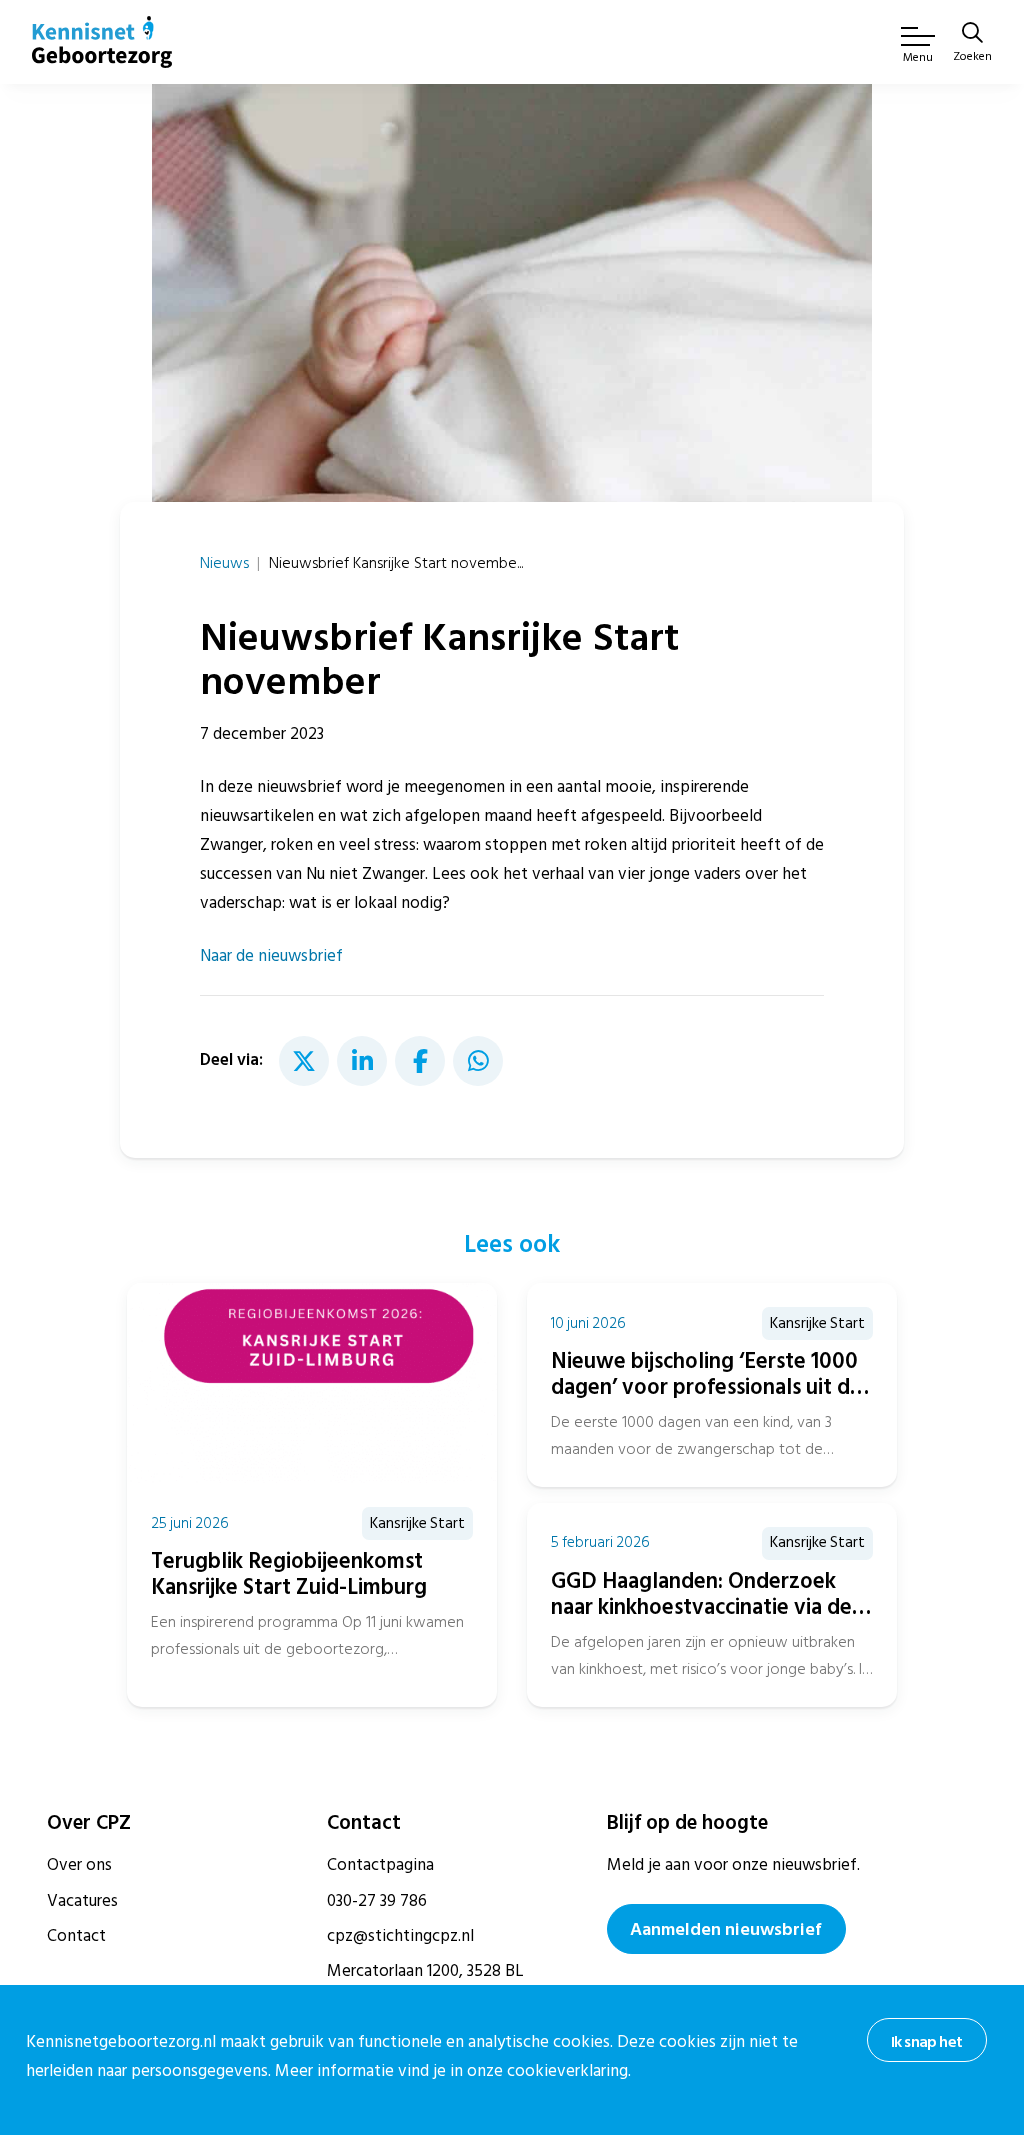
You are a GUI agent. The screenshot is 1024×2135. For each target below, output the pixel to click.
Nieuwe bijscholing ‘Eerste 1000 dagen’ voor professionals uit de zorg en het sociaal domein (706, 1387)
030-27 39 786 (377, 1901)
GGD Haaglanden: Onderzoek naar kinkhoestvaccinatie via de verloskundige (701, 1607)
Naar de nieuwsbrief (271, 956)
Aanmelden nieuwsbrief (726, 1929)
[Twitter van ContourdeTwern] (304, 1061)
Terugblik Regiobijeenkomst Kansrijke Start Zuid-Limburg (289, 1574)
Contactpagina (380, 1865)
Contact (76, 1936)
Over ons (79, 1865)
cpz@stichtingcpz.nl (400, 1936)
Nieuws (224, 563)
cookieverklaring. (569, 2071)
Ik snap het (926, 2042)
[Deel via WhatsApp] (478, 1061)
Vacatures (82, 1901)
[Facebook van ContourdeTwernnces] (420, 1061)
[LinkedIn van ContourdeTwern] (362, 1061)
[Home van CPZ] (102, 42)
